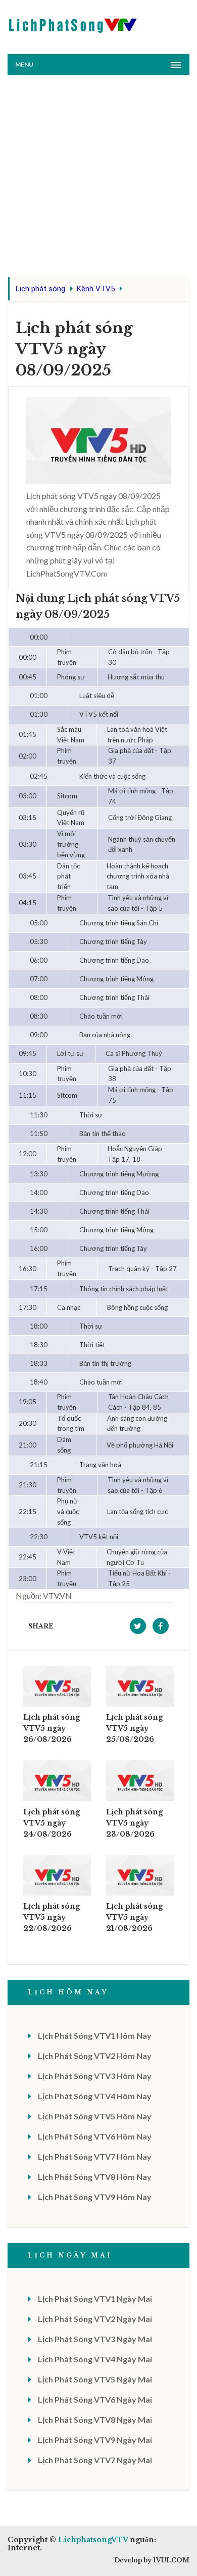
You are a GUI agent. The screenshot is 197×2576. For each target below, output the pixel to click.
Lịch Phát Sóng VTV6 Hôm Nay (95, 2136)
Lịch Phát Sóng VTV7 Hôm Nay (95, 2156)
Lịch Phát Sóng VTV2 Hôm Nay (95, 2056)
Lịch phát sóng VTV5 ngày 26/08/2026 (52, 1728)
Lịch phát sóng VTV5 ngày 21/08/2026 (134, 1917)
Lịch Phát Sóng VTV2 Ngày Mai (95, 2319)
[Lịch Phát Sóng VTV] (73, 23)
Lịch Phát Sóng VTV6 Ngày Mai (95, 2399)
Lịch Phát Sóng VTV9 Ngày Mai (95, 2440)
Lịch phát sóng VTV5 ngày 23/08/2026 (134, 1823)
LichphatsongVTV (93, 2540)
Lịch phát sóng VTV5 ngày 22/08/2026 (52, 1917)
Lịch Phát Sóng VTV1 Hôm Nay (95, 2035)
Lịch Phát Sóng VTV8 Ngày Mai (95, 2420)
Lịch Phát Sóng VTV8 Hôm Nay (95, 2177)
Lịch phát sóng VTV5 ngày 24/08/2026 (52, 1823)
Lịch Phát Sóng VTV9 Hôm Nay (95, 2197)
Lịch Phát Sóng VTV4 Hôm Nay (95, 2096)
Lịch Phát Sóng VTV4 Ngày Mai (95, 2359)
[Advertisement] (98, 178)
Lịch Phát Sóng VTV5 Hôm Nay (95, 2116)
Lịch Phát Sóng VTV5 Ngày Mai (95, 2379)
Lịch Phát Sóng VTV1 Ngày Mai (95, 2299)
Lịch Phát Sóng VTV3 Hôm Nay (95, 2076)
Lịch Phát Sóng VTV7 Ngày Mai (95, 2460)
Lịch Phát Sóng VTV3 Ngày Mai (95, 2339)
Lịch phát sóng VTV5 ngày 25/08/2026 (134, 1728)
